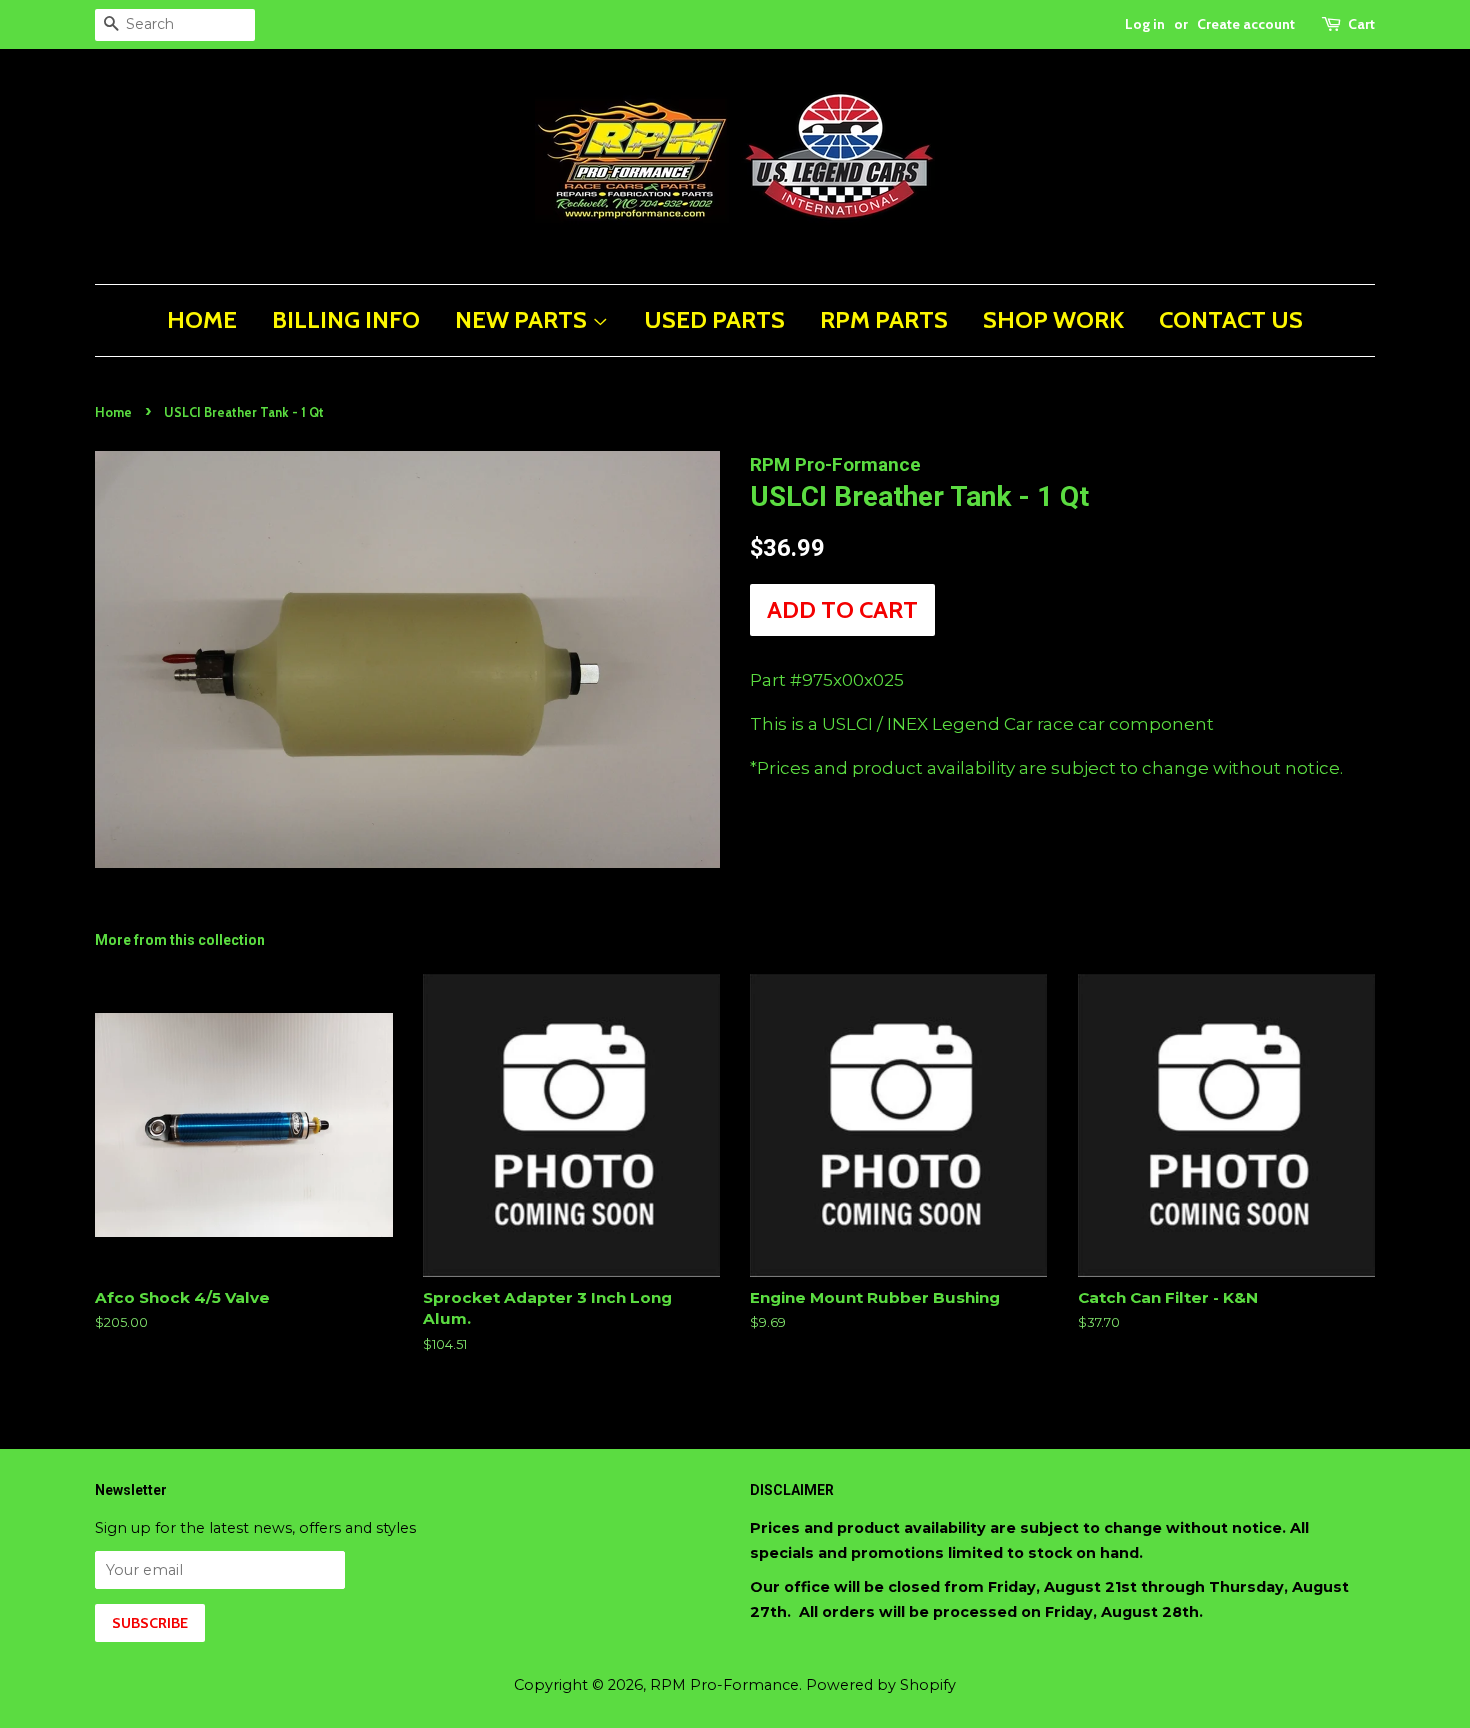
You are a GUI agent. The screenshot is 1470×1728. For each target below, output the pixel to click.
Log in (1145, 24)
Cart (1361, 24)
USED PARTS (714, 319)
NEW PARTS (523, 319)
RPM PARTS (884, 319)
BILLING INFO (346, 319)
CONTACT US (1231, 319)
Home (113, 412)
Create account (1246, 24)
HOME (202, 319)
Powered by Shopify (881, 1685)
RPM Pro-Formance (724, 1685)
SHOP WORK (1053, 319)
